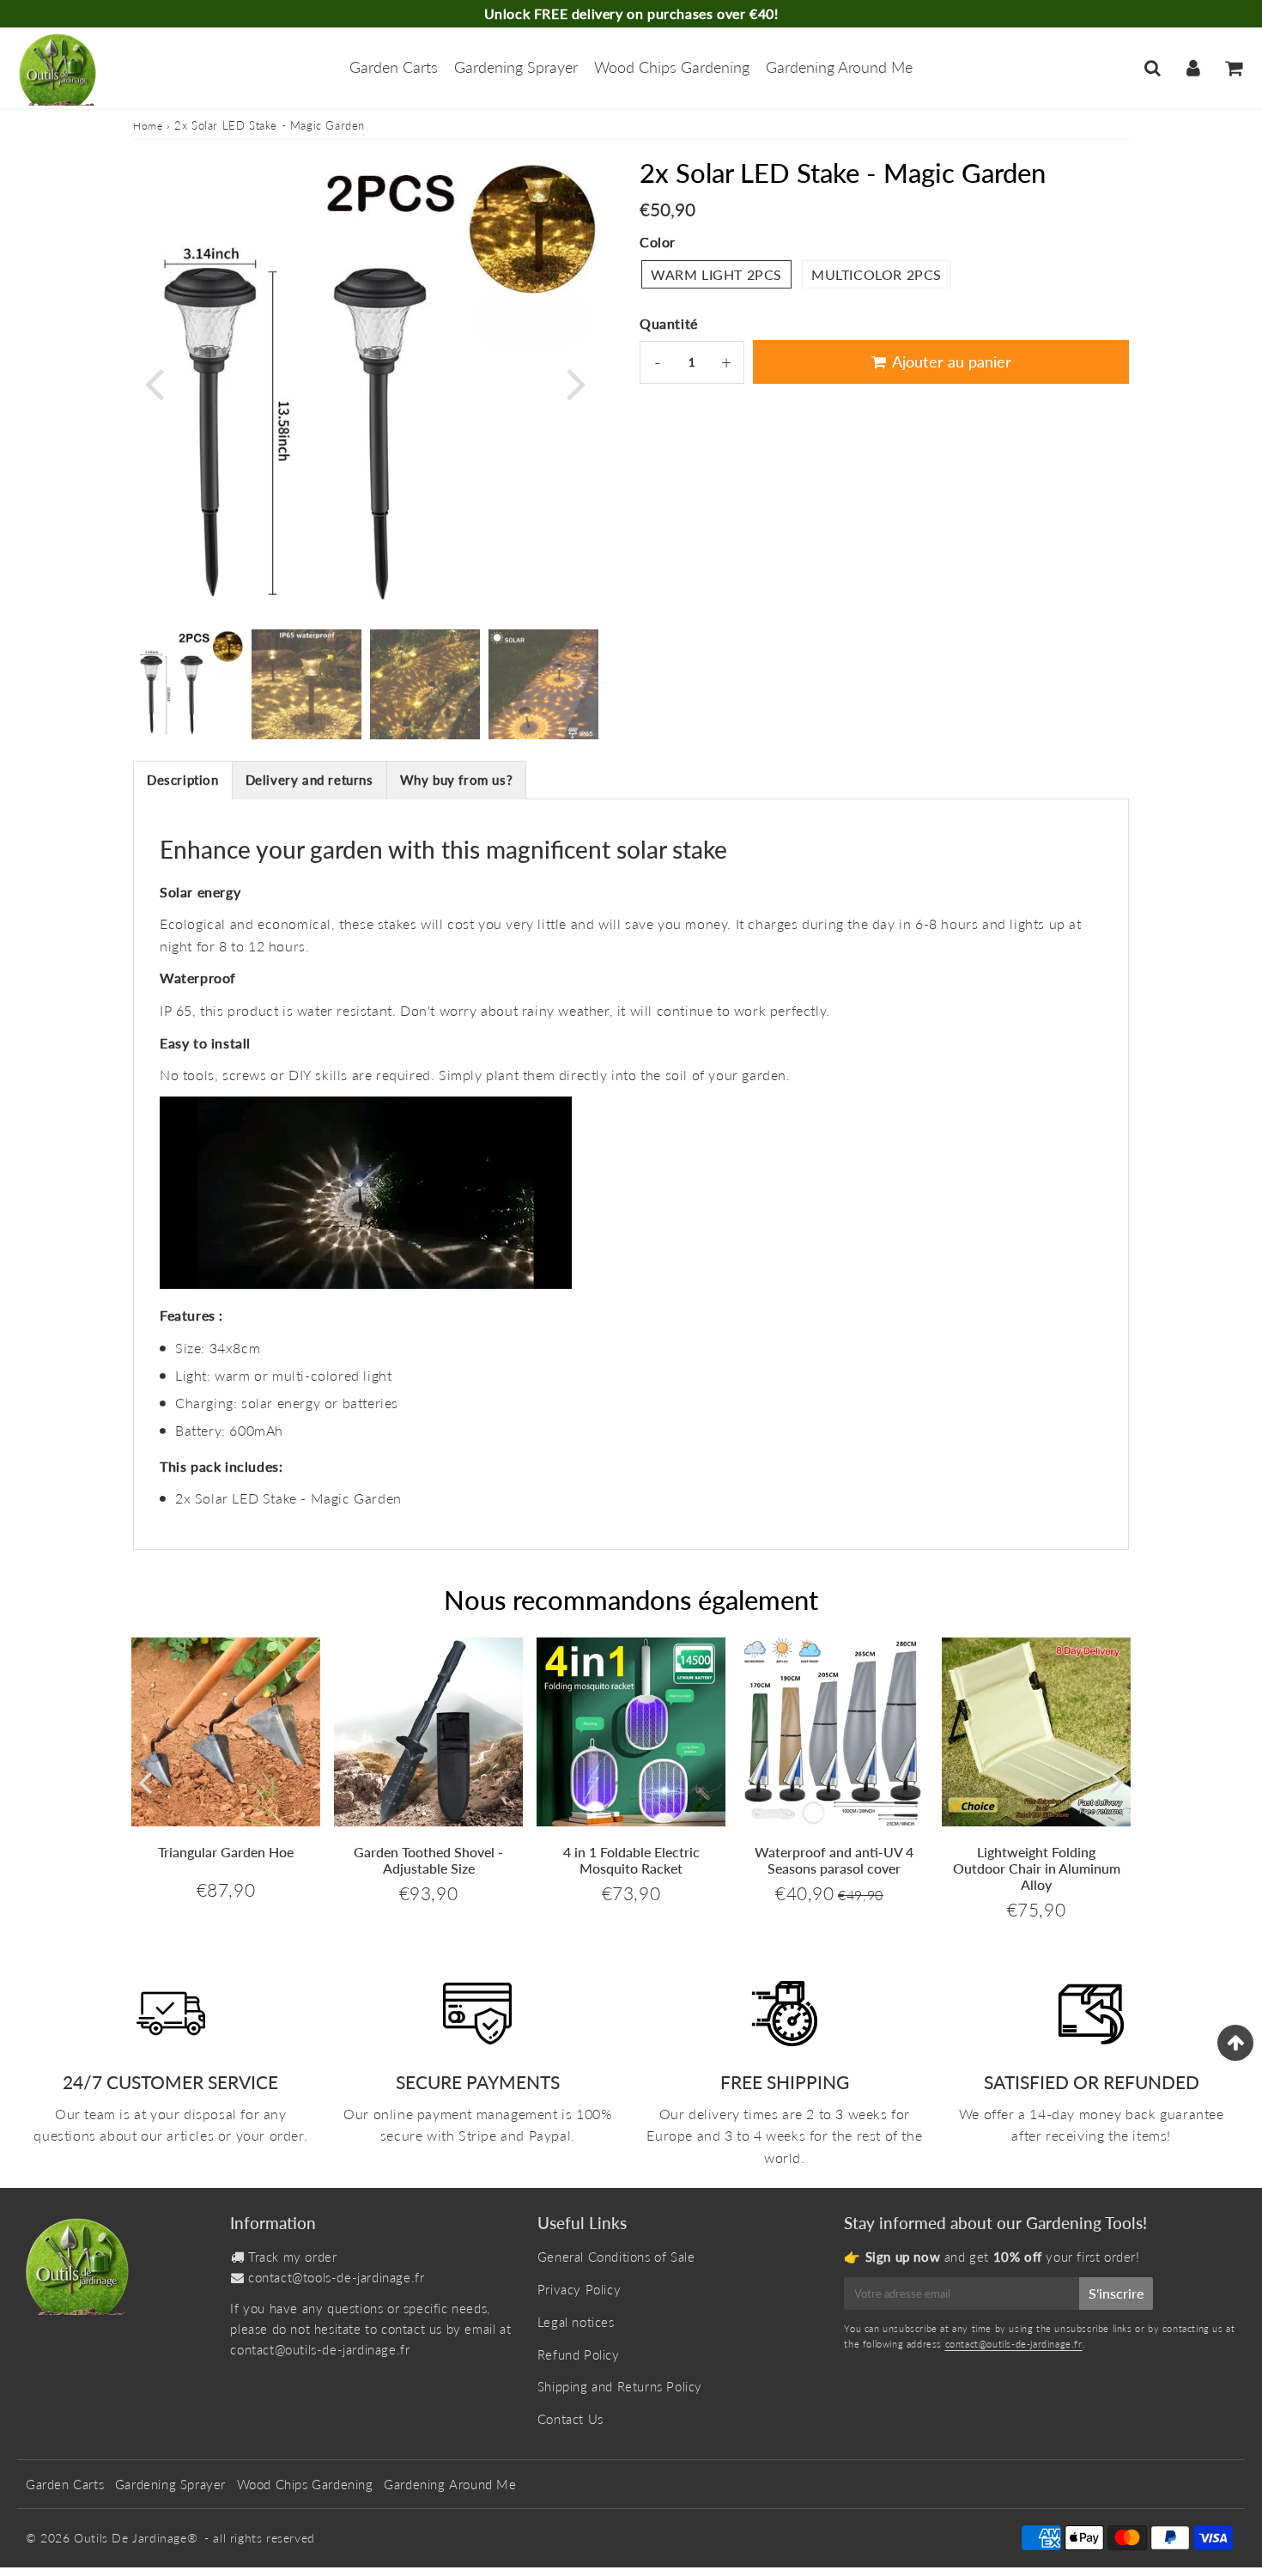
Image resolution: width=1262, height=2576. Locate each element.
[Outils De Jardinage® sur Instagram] (1219, 2485)
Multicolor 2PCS (877, 274)
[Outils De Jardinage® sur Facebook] (1155, 2485)
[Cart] (1233, 68)
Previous (154, 383)
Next (576, 383)
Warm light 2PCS (716, 274)
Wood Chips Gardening (672, 67)
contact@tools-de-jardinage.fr (336, 2277)
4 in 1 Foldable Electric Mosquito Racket (631, 1860)
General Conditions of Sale (616, 2257)
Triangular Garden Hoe (226, 1852)
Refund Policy (579, 2354)
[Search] (1153, 68)
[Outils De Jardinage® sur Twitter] (1121, 2485)
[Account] (1193, 68)
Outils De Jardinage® (136, 2538)
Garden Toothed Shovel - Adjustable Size (428, 1860)
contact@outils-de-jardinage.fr (320, 2349)
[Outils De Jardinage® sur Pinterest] (1187, 2485)
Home (148, 126)
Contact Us (570, 2419)
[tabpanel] (188, 684)
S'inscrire (1116, 2293)
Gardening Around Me (839, 67)
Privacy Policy (579, 2289)
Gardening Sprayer (516, 67)
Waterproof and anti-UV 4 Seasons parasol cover (834, 1860)
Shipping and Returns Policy (620, 2386)
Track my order (292, 2257)
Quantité (669, 323)
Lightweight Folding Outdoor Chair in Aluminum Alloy (1037, 1868)
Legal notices (576, 2322)
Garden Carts (394, 67)
